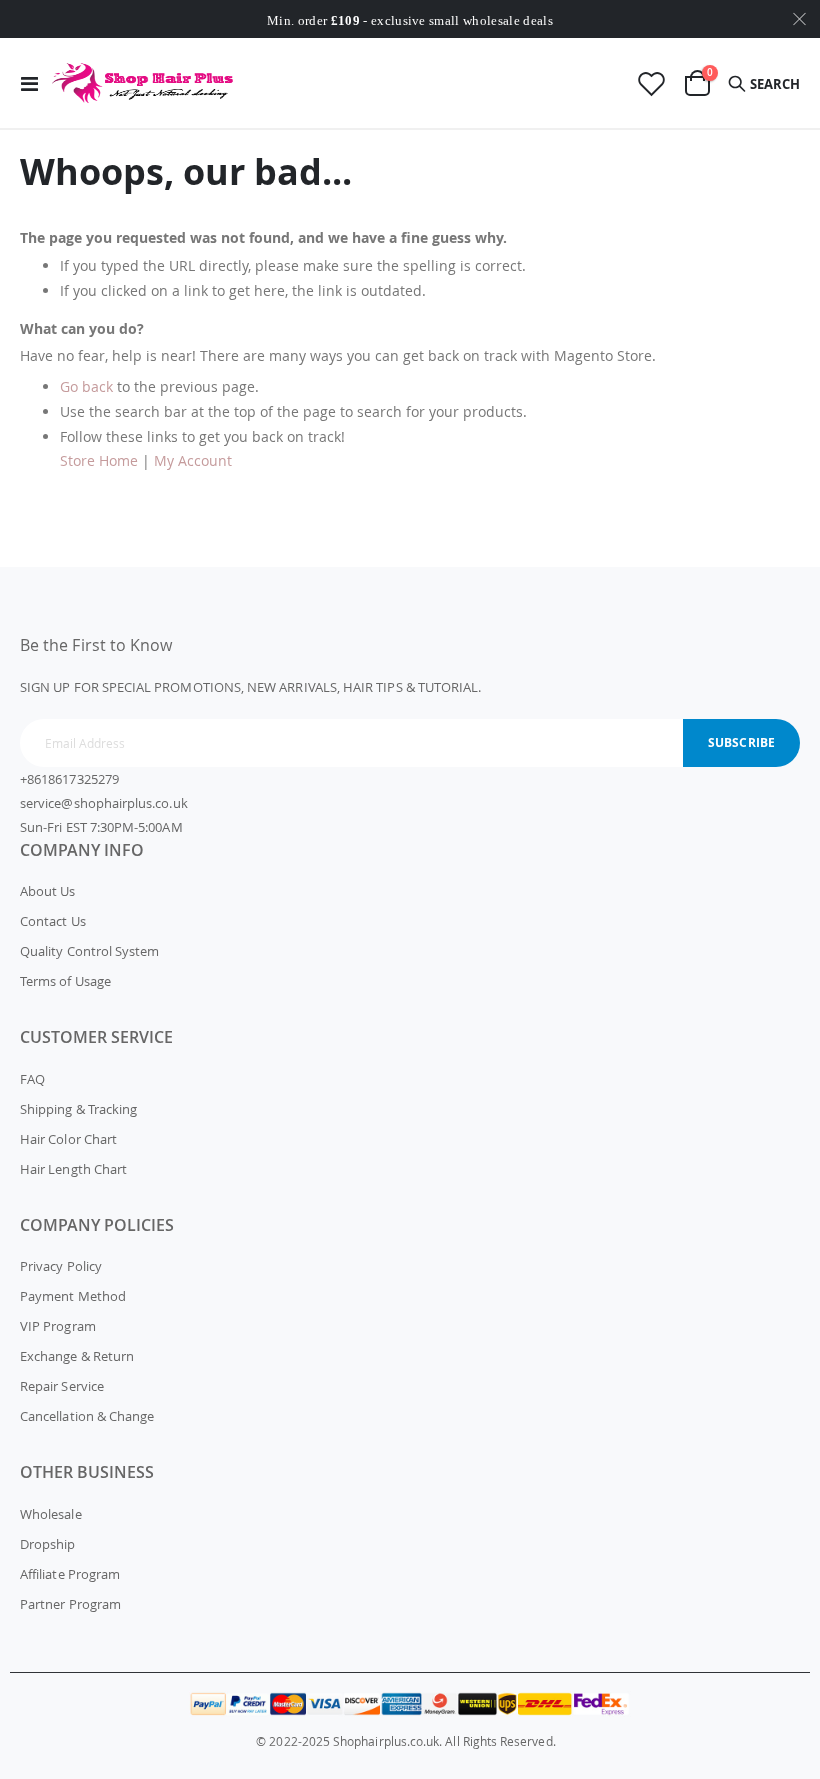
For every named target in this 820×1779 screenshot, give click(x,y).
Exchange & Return (77, 1356)
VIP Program (58, 1326)
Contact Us (53, 921)
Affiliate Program (70, 1574)
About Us (48, 891)
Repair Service (62, 1386)
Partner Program (70, 1604)
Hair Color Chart (68, 1139)
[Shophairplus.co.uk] (143, 83)
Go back (86, 386)
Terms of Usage (65, 981)
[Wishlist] (651, 83)
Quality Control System (89, 951)
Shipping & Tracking (78, 1109)
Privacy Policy (61, 1266)
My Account (193, 460)
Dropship (48, 1544)
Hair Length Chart (73, 1169)
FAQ (32, 1079)
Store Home (99, 460)
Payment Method (73, 1296)
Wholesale (51, 1514)
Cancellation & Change (87, 1416)
